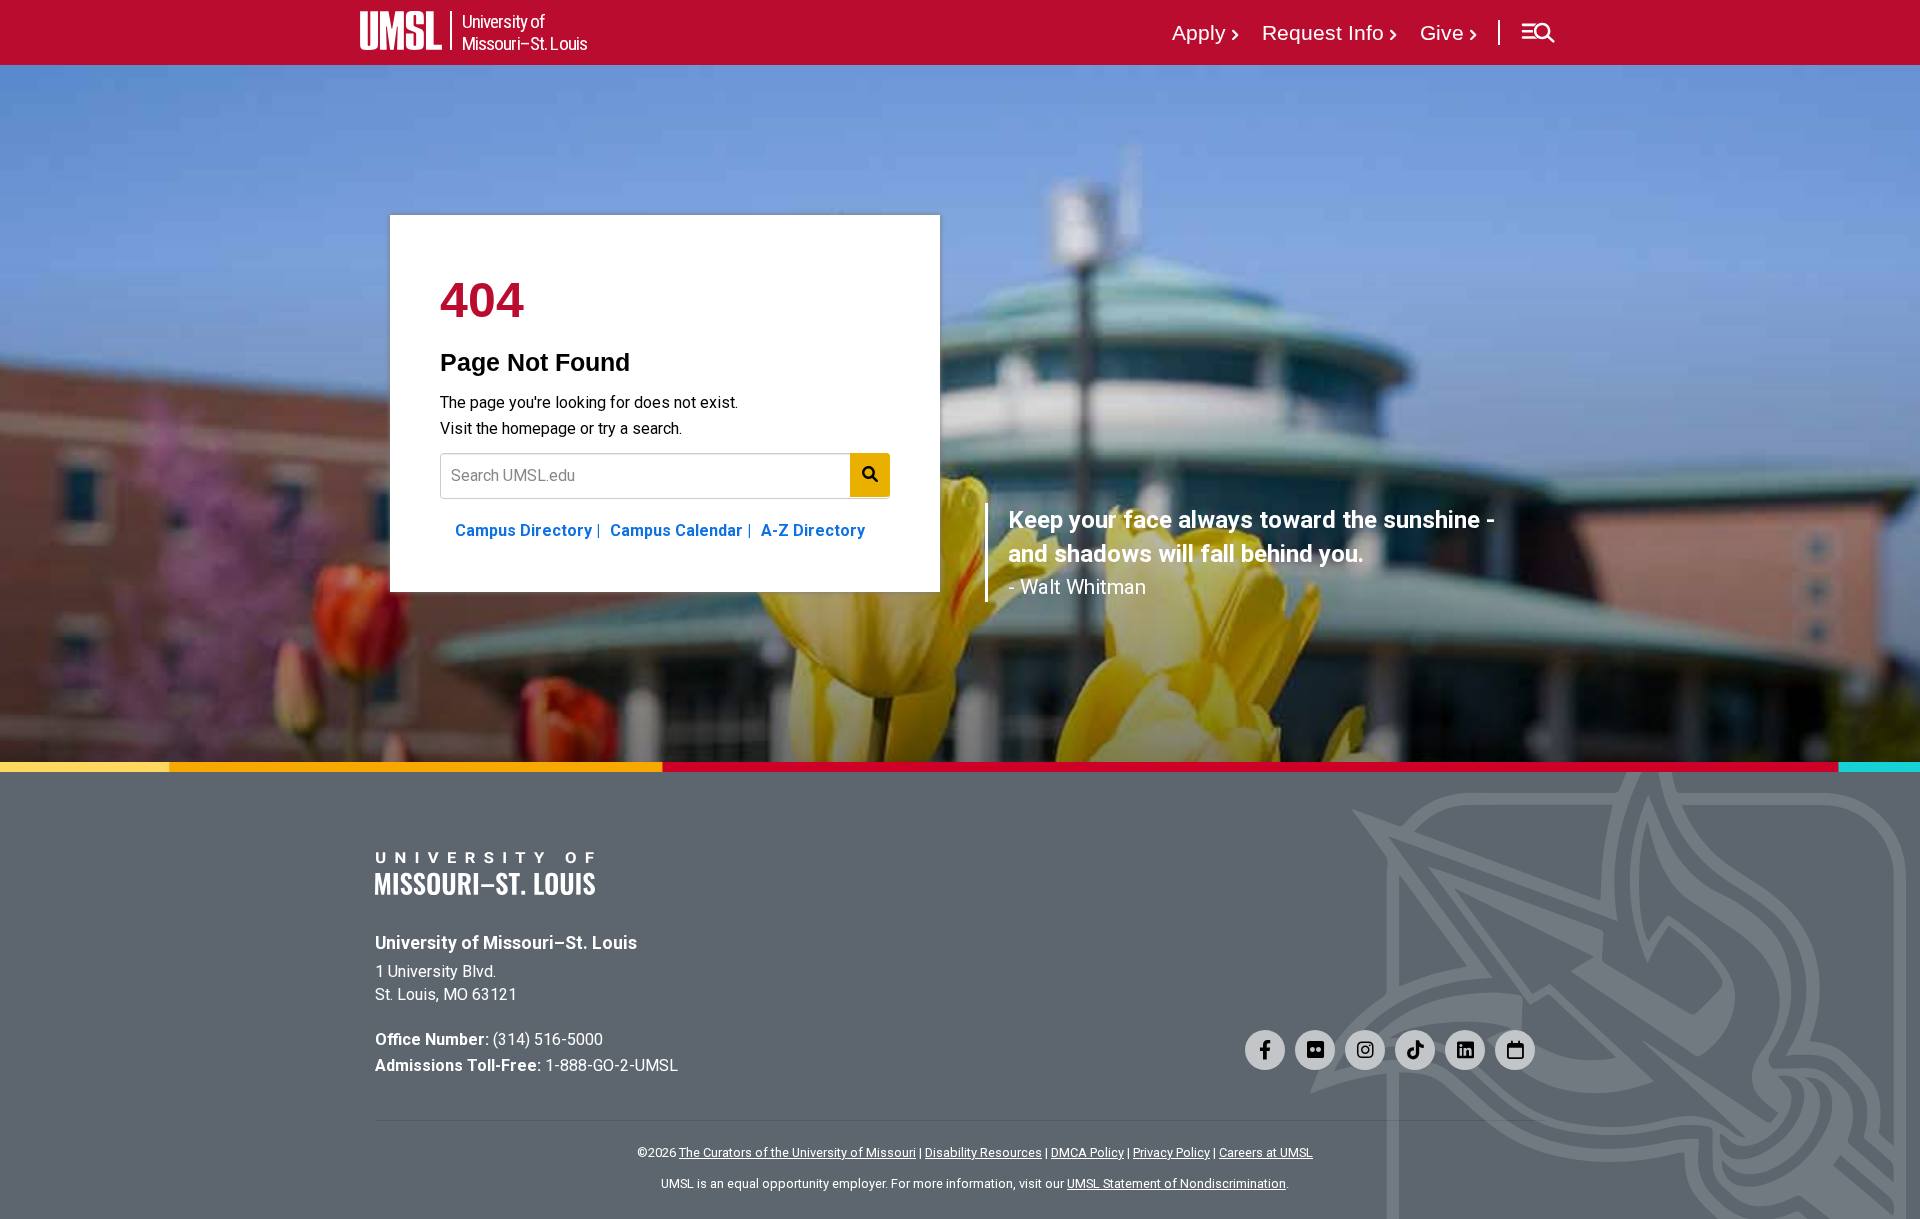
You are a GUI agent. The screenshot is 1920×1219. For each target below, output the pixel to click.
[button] (1537, 33)
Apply (1199, 32)
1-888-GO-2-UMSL (611, 1065)
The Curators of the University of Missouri (797, 1152)
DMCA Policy (1087, 1152)
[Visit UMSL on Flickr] (1315, 1050)
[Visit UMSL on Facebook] (1265, 1050)
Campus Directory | (527, 530)
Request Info (1323, 32)
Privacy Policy (1171, 1152)
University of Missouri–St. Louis (506, 943)
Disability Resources (983, 1152)
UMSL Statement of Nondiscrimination (1176, 1183)
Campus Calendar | (680, 530)
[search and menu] (870, 475)
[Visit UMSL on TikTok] (1415, 1050)
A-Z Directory (813, 530)
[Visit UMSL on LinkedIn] (1465, 1050)
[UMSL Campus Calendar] (1515, 1050)
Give (1442, 32)
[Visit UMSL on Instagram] (1365, 1050)
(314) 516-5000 (548, 1039)
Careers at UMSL (1266, 1152)
